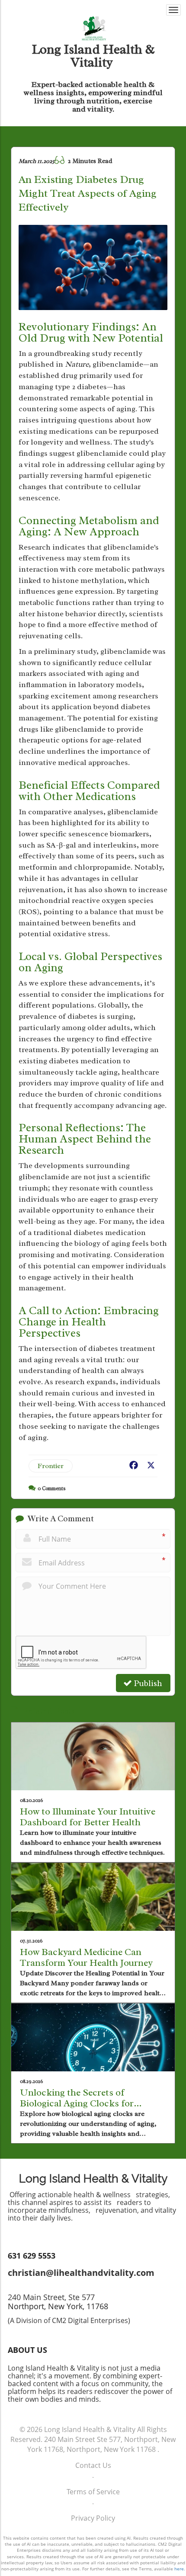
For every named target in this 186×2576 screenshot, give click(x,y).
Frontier (51, 1466)
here (179, 2569)
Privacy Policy (93, 2518)
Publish (147, 1683)
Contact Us (93, 2465)
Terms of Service (93, 2492)
